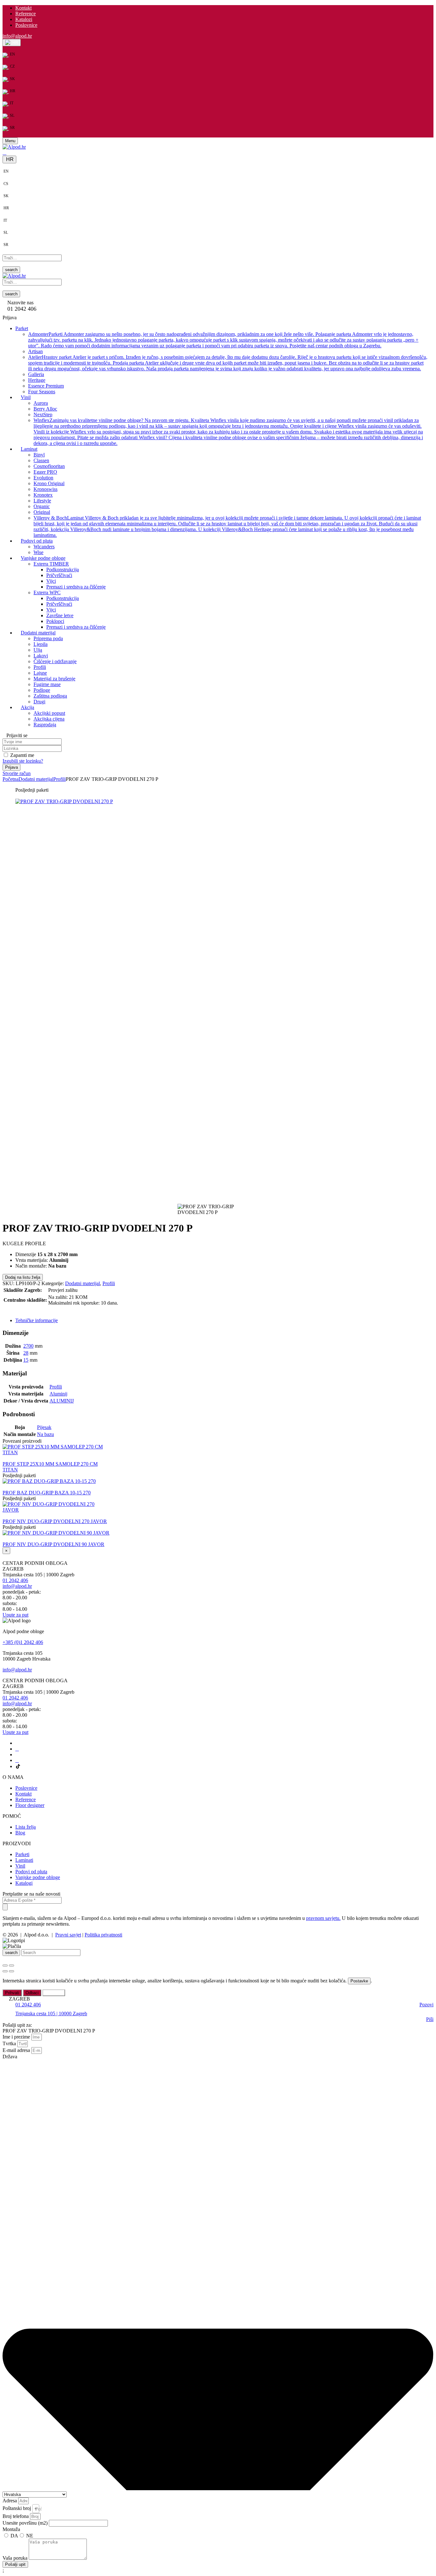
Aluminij (58, 1394)
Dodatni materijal (36, 779)
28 (26, 1353)
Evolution (43, 478)
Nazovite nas (20, 303)
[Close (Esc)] (5, 1965)
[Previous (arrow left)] (5, 1971)
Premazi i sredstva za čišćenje (76, 587)
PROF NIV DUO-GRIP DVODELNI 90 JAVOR (53, 1544)
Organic (42, 506)
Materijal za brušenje (54, 679)
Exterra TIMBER (51, 564)
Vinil (20, 1866)
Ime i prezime (17, 2037)
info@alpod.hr (17, 36)
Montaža (11, 2529)
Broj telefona (16, 2516)
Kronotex (43, 495)
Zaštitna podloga (50, 696)
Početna (11, 779)
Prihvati (12, 1993)
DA (14, 2536)
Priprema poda (48, 638)
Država (10, 2057)
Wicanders (44, 547)
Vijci (51, 581)
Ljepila (41, 644)
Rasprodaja (45, 725)
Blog (20, 1833)
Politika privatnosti (103, 1935)
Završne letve (60, 615)
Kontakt (23, 8)
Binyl (39, 455)
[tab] (224, 1321)
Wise (38, 552)
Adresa (10, 2501)
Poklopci (55, 621)
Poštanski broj (17, 2508)
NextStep (43, 415)
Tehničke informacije (37, 1320)
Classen (41, 460)
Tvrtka (10, 2043)
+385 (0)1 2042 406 (23, 1642)
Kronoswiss (45, 489)
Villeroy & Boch (227, 526)
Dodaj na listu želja (23, 1277)
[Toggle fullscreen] (11, 1965)
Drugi (39, 702)
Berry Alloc (45, 409)
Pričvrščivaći (59, 575)
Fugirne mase (47, 684)
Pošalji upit (18, 1310)
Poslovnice (26, 25)
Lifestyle (42, 501)
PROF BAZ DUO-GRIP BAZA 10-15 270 (47, 1493)
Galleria (36, 374)
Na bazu (45, 1434)
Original (42, 512)
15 (26, 1360)
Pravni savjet (68, 1935)
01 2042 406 (15, 1580)
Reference (26, 14)
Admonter (223, 340)
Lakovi (41, 656)
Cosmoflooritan (49, 466)
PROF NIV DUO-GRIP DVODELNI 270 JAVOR (55, 1521)
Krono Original (49, 483)
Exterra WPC (47, 592)
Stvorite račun (17, 773)
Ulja (38, 650)
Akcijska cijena (49, 719)
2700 (28, 1346)
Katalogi (24, 1883)
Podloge (42, 690)
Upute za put (15, 1615)
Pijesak (44, 1427)
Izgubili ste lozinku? (23, 761)
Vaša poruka (16, 2558)
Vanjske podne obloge (38, 1877)
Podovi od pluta (31, 1872)
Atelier (228, 363)
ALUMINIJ (62, 1401)
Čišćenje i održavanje (55, 661)
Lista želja (26, 1827)
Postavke (359, 1981)
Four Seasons (42, 392)
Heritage (37, 380)
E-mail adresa (17, 2050)
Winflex (228, 432)
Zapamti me (22, 755)
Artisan (35, 351)
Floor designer (30, 1805)
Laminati (24, 1860)
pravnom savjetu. (323, 1918)
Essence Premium (46, 386)
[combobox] (36, 2509)
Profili (40, 667)
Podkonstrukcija (63, 570)
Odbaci (32, 1993)
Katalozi (24, 19)
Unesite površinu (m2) (26, 2523)
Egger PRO (45, 472)
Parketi (22, 1854)
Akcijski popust (49, 713)
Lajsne (40, 673)
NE (30, 2536)
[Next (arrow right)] (11, 1971)
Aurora (41, 403)
